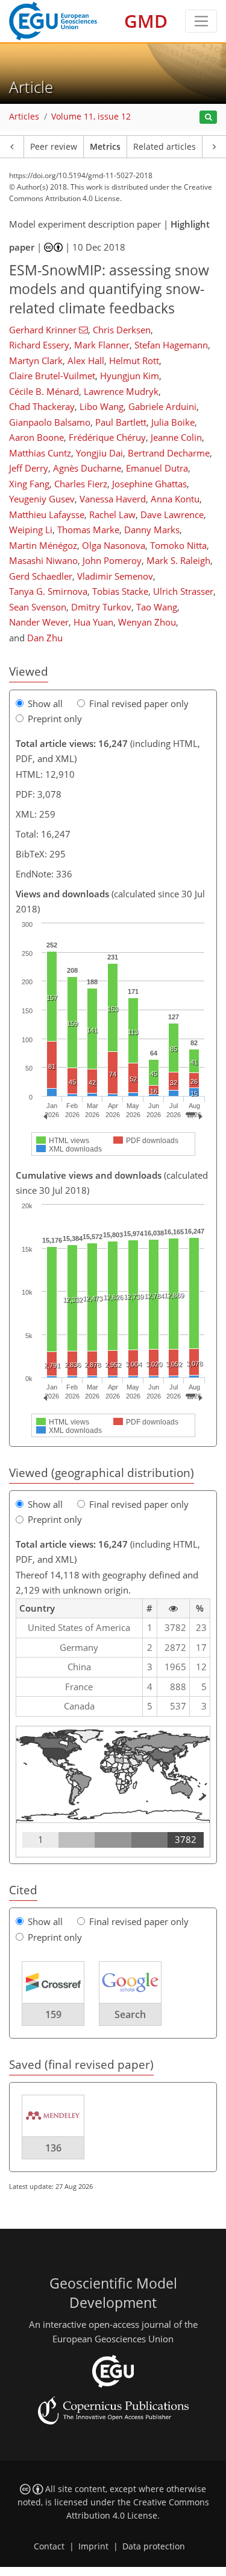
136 (53, 2148)
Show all (45, 703)
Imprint (93, 2546)
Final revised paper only (139, 703)
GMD (146, 21)
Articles (24, 117)
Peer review (54, 147)
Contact (49, 2546)
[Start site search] (208, 117)
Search (130, 2014)
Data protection (154, 2546)
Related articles (165, 147)
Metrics (105, 147)
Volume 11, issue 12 (91, 117)
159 (53, 2014)
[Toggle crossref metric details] (53, 1982)
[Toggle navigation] (201, 21)
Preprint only (55, 719)
